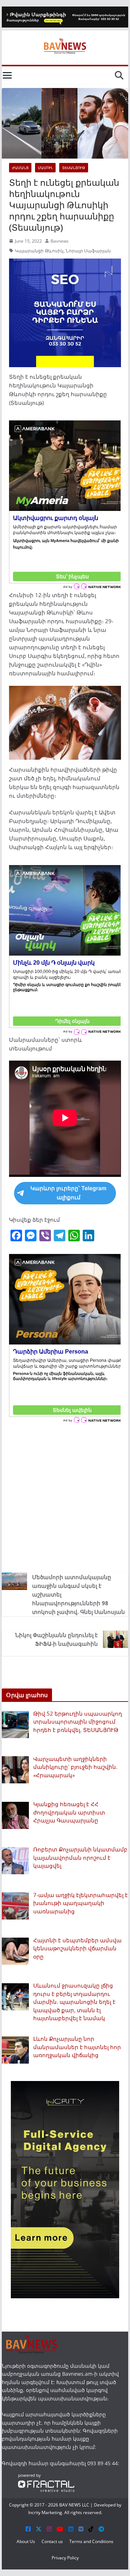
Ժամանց (20, 168)
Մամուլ (45, 168)
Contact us (52, 2541)
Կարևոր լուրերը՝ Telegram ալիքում (68, 1193)
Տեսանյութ (74, 168)
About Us (26, 2541)
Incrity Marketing (45, 2512)
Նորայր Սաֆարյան (88, 251)
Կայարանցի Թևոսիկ (39, 251)
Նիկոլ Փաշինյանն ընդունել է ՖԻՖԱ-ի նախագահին (57, 1639)
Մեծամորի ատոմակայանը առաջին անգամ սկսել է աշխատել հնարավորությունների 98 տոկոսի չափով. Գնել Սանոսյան (79, 1594)
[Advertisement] (65, 1497)
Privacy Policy (65, 2558)
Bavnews (60, 241)
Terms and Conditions (91, 2541)
